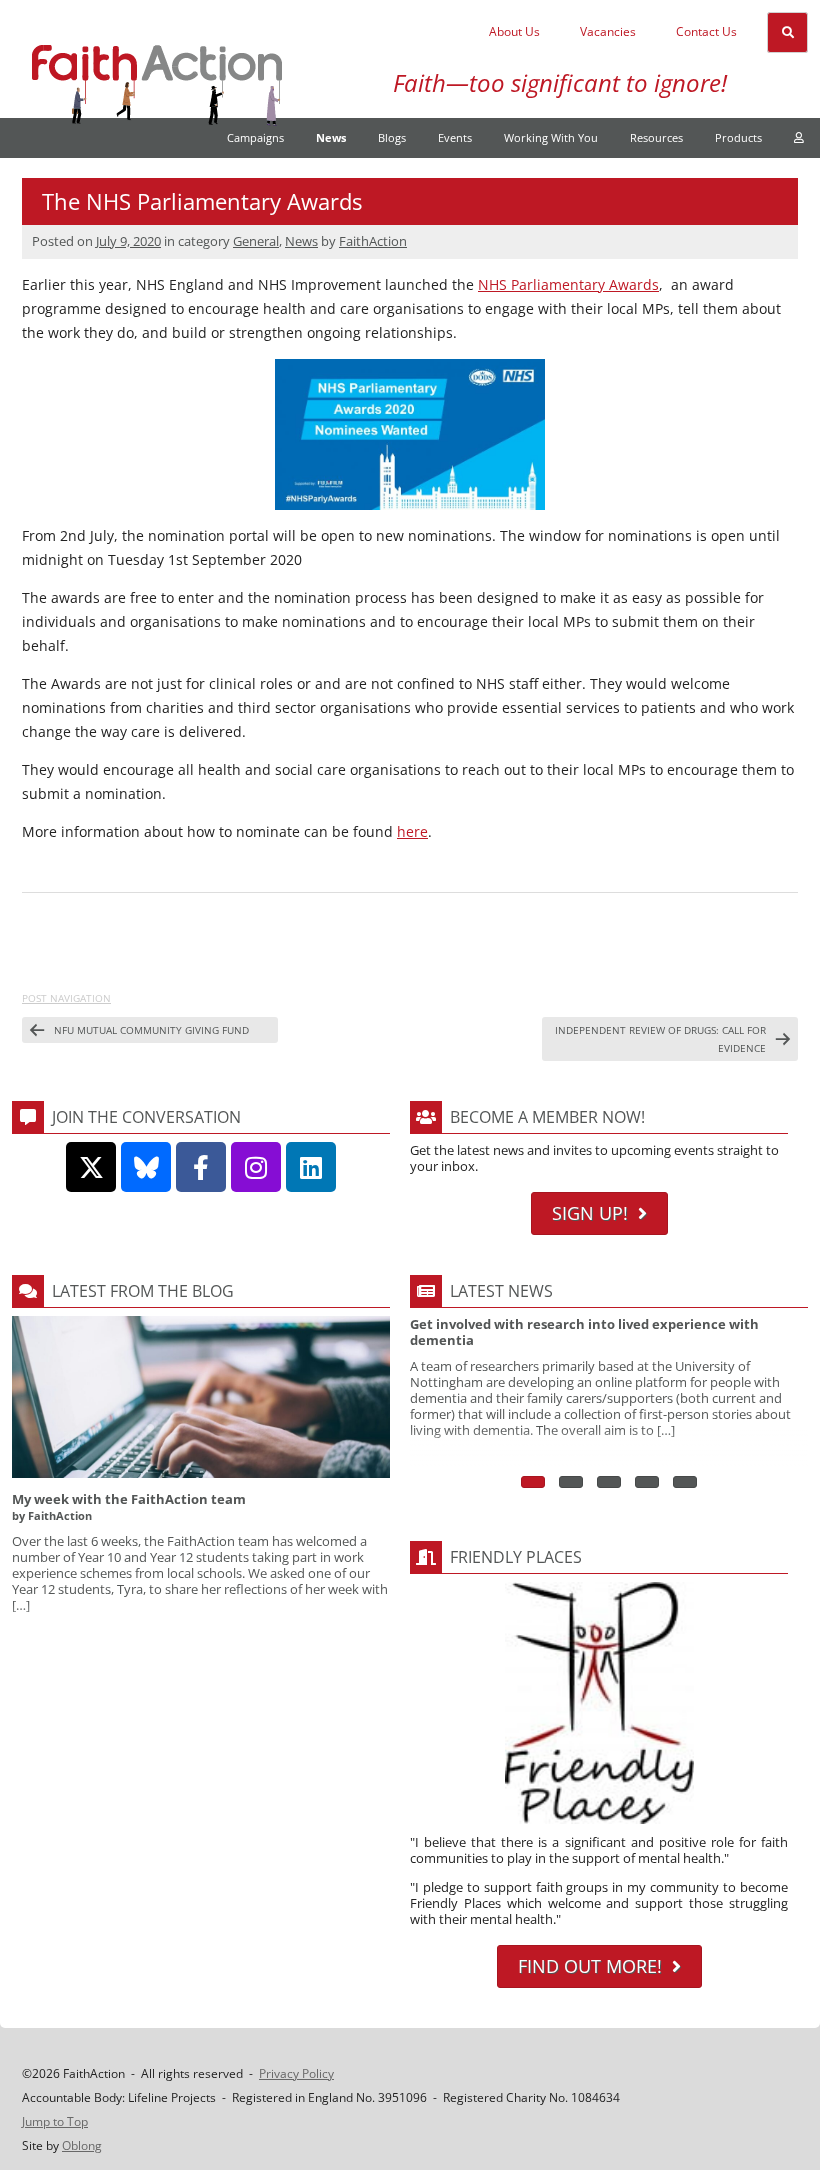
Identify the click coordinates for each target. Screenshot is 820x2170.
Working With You (551, 137)
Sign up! (590, 1213)
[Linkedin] (311, 1167)
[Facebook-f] (201, 1167)
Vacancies (608, 31)
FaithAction (373, 241)
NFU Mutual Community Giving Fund (151, 1030)
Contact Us (706, 31)
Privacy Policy (296, 2073)
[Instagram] (256, 1167)
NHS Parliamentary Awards (568, 284)
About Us (514, 31)
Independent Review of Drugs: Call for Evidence (660, 1039)
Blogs (392, 137)
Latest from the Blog (143, 1291)
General (256, 241)
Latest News (501, 1291)
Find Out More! (590, 1966)
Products (738, 137)
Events (455, 137)
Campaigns (255, 137)
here (412, 831)
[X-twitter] (91, 1167)
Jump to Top (55, 2121)
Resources (656, 137)
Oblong (82, 2145)
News (331, 137)
